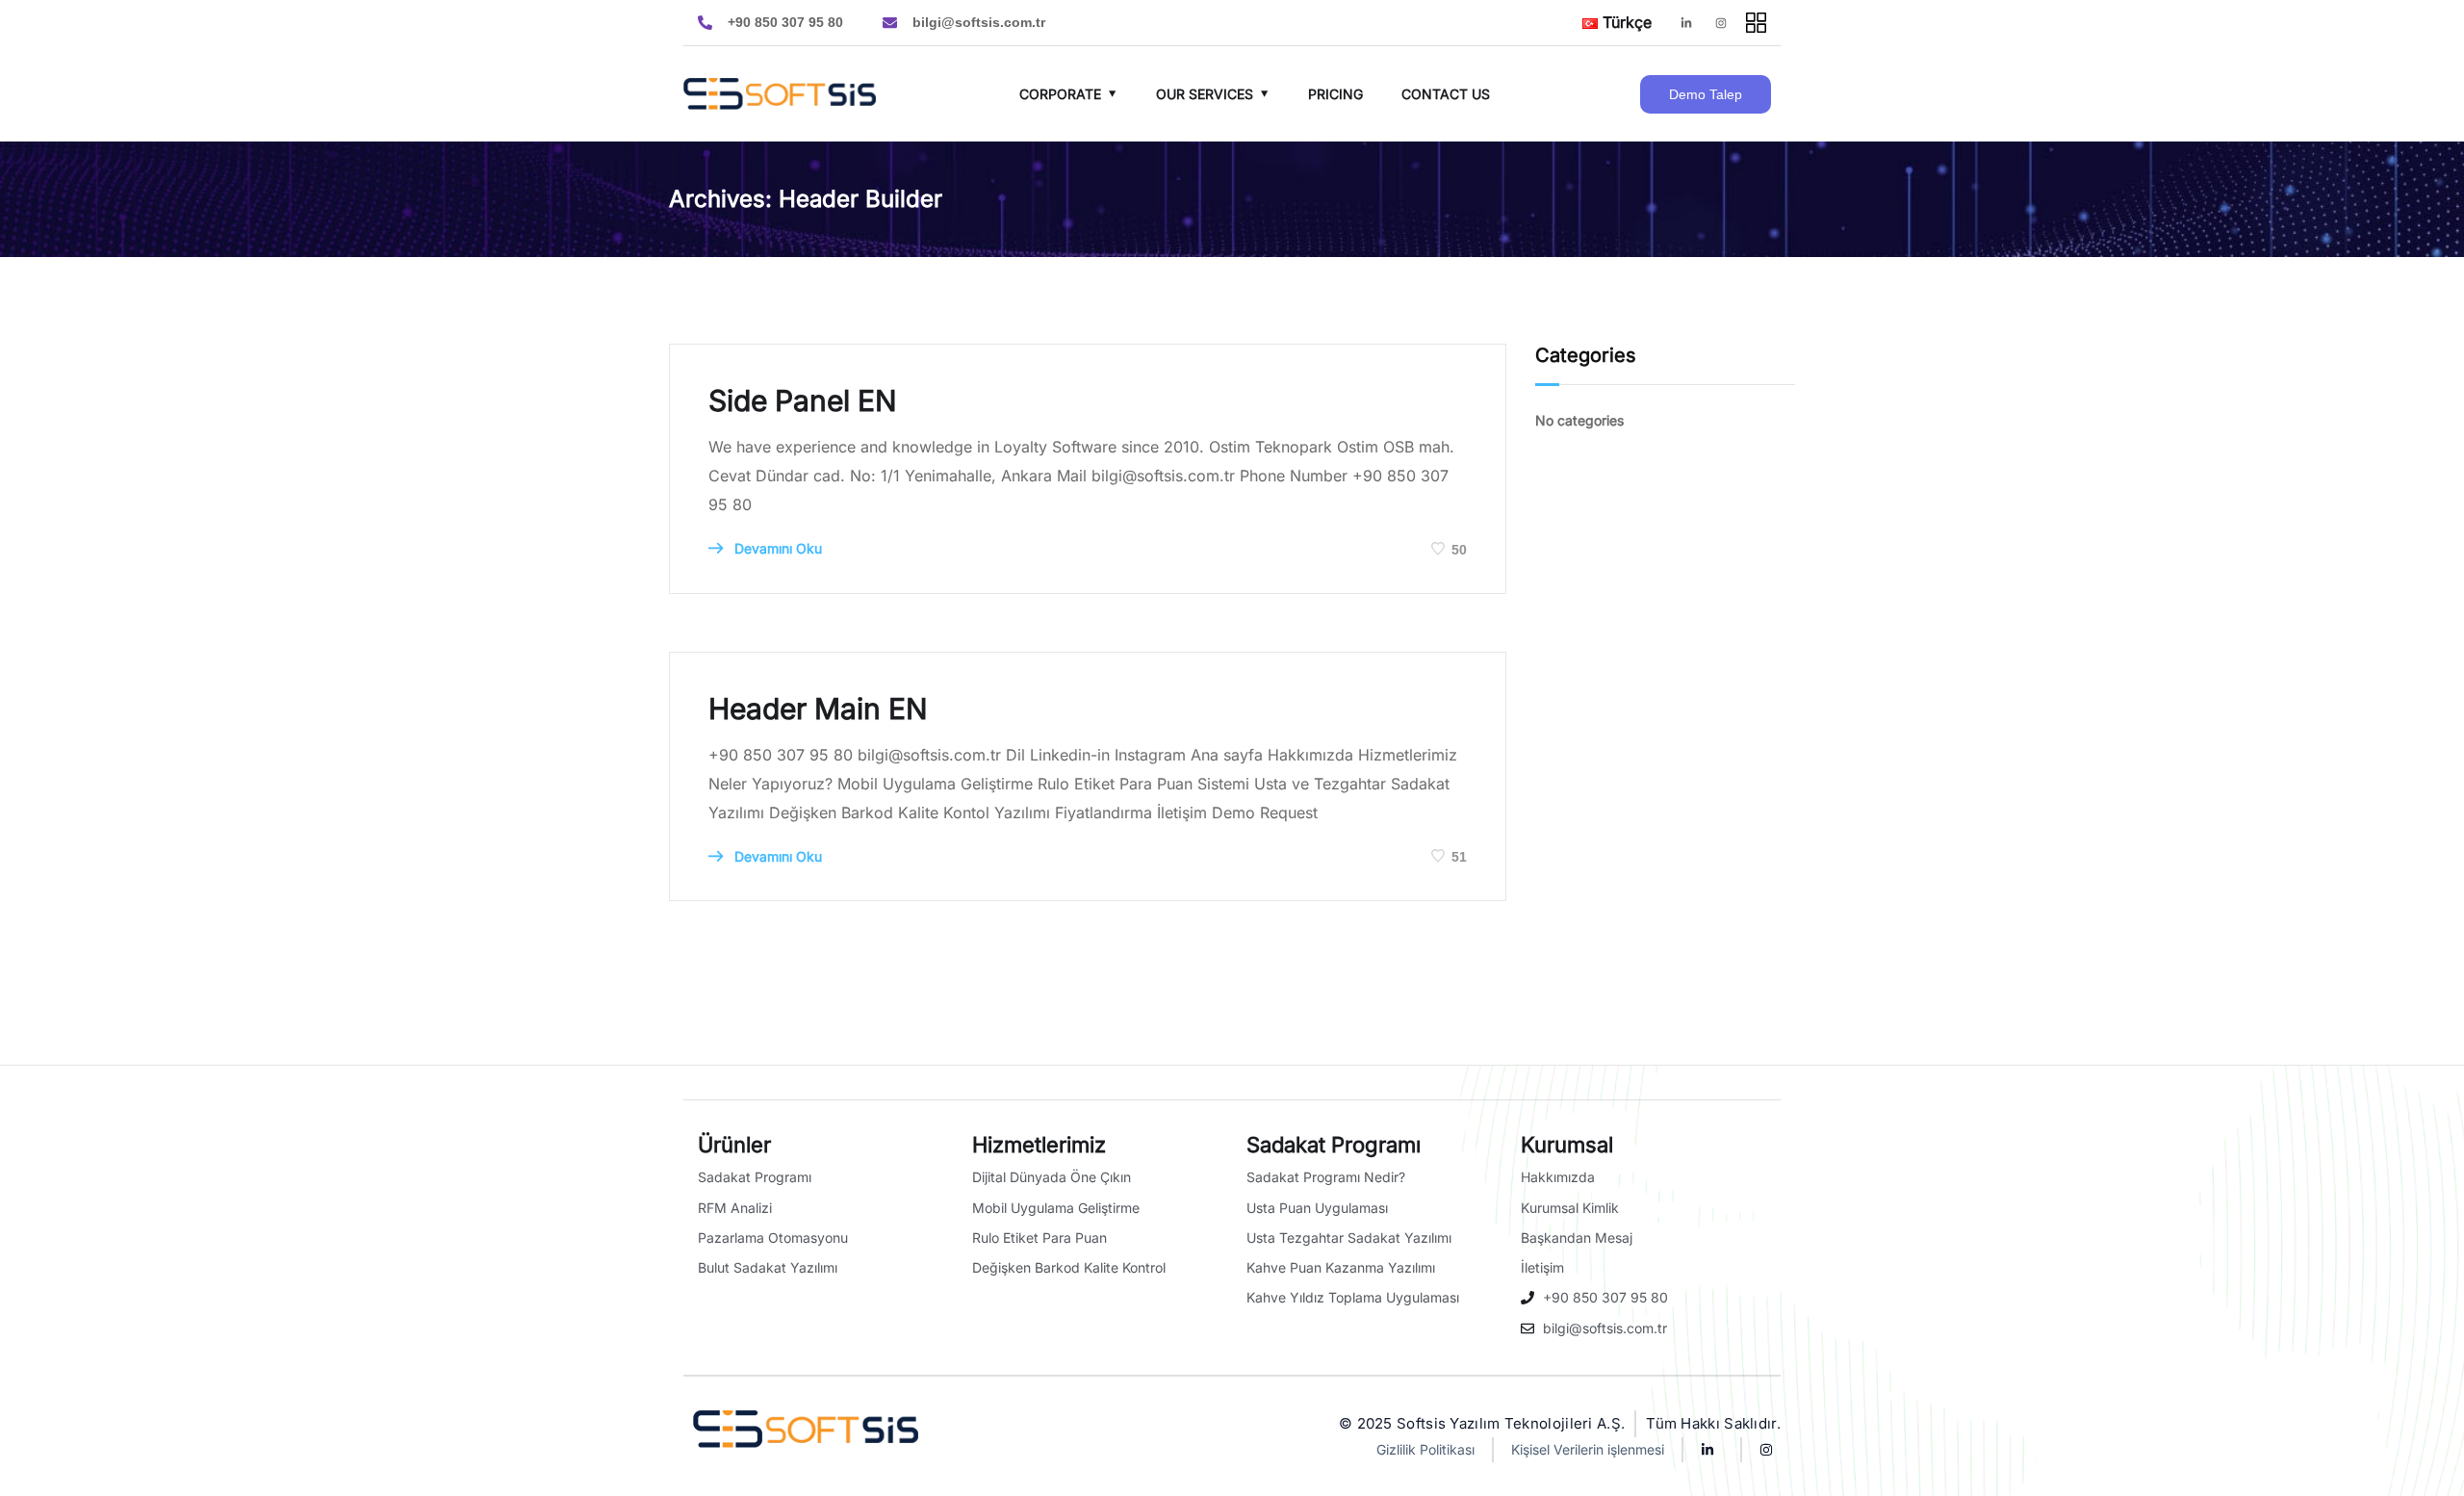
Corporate (1060, 94)
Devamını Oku (776, 548)
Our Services (1205, 94)
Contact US (1446, 94)
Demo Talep (1706, 94)
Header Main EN (818, 709)
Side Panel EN (803, 400)
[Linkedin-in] (1687, 23)
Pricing (1335, 94)
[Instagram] (1721, 23)
